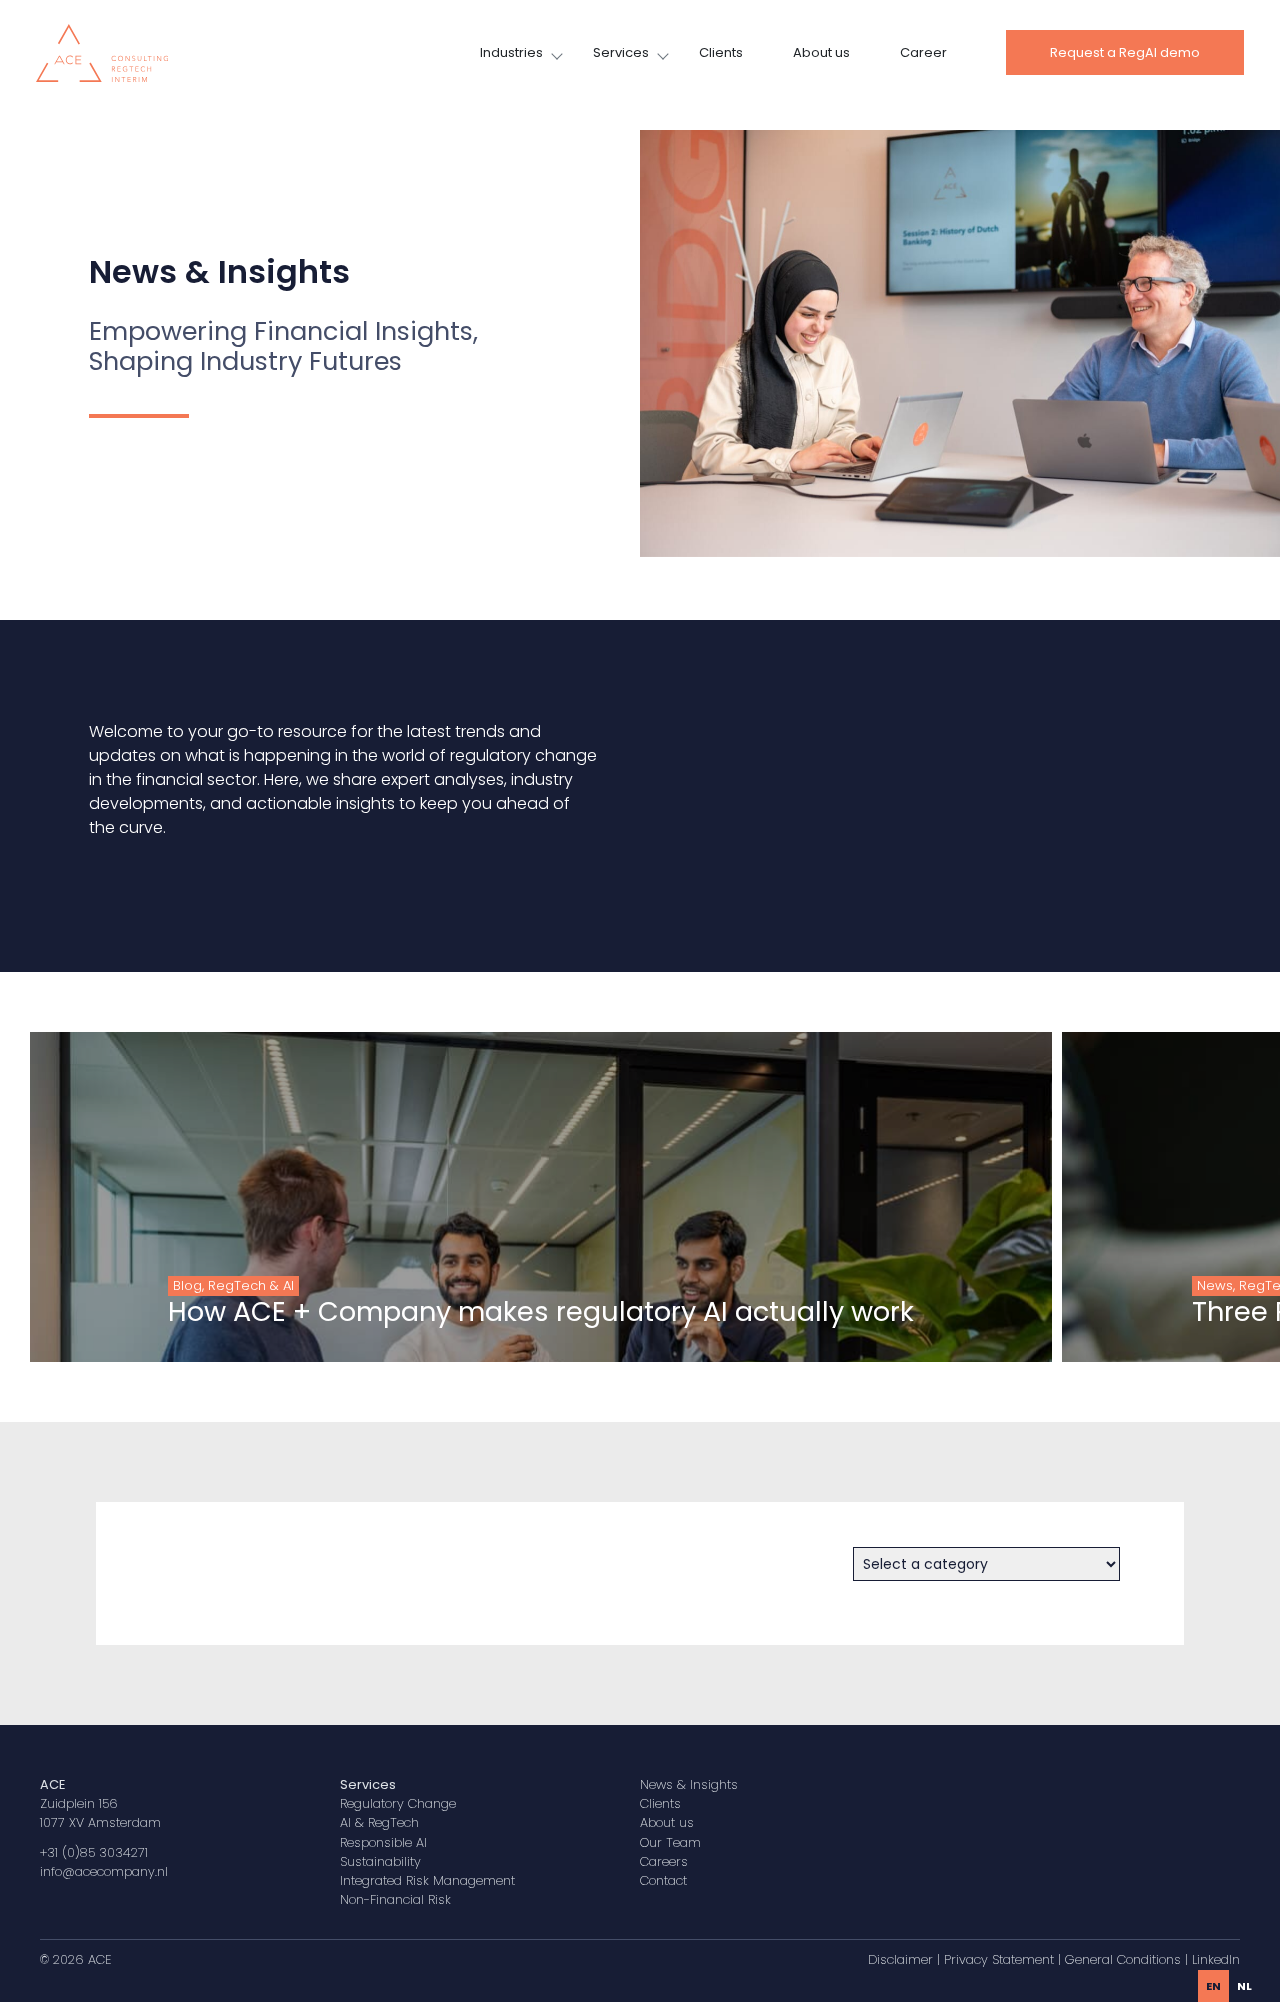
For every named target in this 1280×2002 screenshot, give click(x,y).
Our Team (670, 1842)
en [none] (1213, 1986)
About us (821, 52)
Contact (663, 1880)
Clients (721, 52)
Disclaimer (900, 1959)
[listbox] (1229, 1986)
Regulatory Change (398, 1803)
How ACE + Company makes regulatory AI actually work (541, 1311)
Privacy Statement (999, 1959)
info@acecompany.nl (104, 1871)
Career (923, 52)
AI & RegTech (379, 1822)
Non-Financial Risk (395, 1899)
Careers (664, 1861)
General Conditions (1123, 1959)
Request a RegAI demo (1125, 52)
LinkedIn (1216, 1959)
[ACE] (102, 51)
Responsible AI (383, 1842)
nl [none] (1244, 1986)
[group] (541, 1197)
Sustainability (380, 1861)
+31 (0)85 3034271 (94, 1852)
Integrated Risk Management (427, 1880)
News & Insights (689, 1784)
